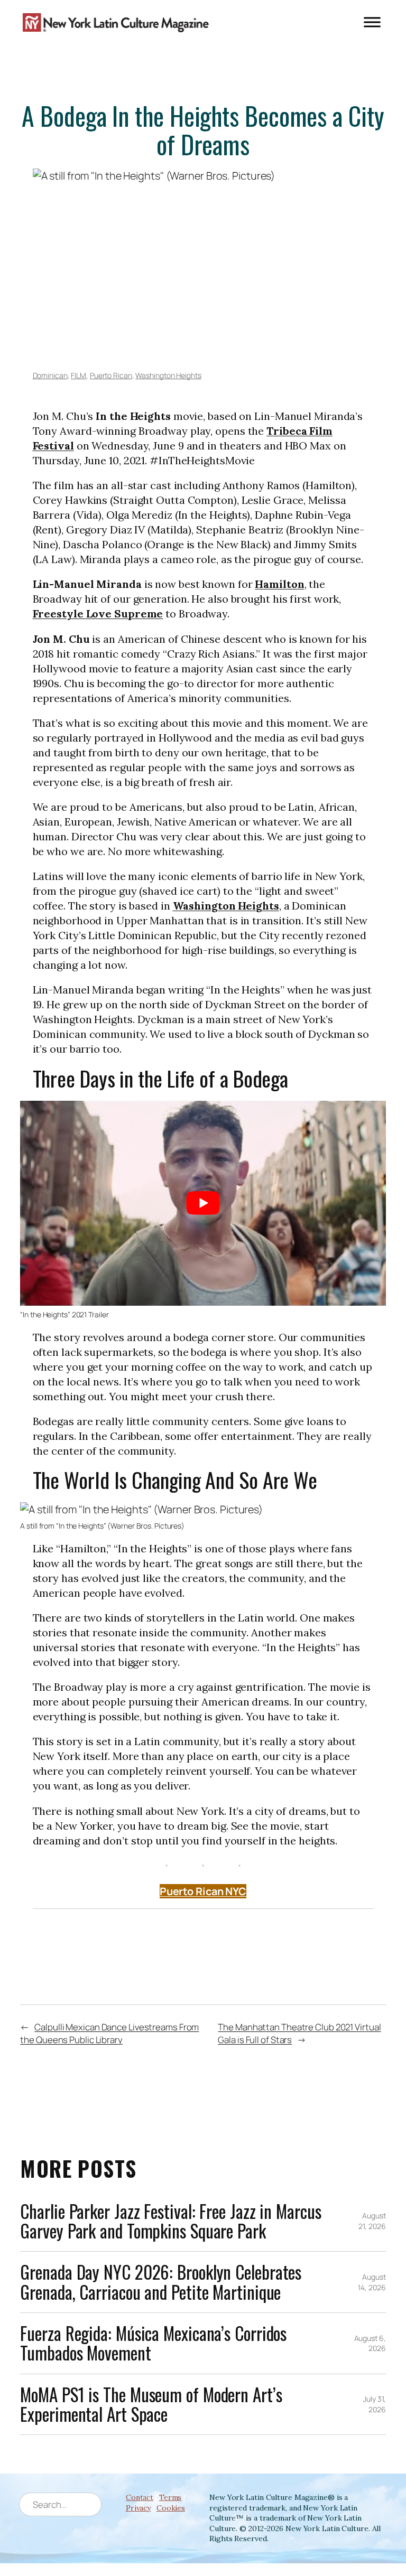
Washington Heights (168, 375)
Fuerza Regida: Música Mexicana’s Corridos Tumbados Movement (153, 2343)
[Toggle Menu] (372, 22)
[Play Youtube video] (203, 1203)
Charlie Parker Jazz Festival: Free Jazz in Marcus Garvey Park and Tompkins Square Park (170, 2221)
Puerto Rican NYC (203, 1891)
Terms (170, 2497)
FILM (79, 375)
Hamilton (279, 584)
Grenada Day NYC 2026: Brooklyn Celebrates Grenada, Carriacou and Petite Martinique (161, 2282)
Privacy (138, 2508)
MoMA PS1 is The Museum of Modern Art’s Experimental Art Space (151, 2405)
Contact (140, 2497)
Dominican (50, 375)
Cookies (171, 2508)
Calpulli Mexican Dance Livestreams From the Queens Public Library (109, 2033)
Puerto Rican (111, 375)
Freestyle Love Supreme (98, 613)
